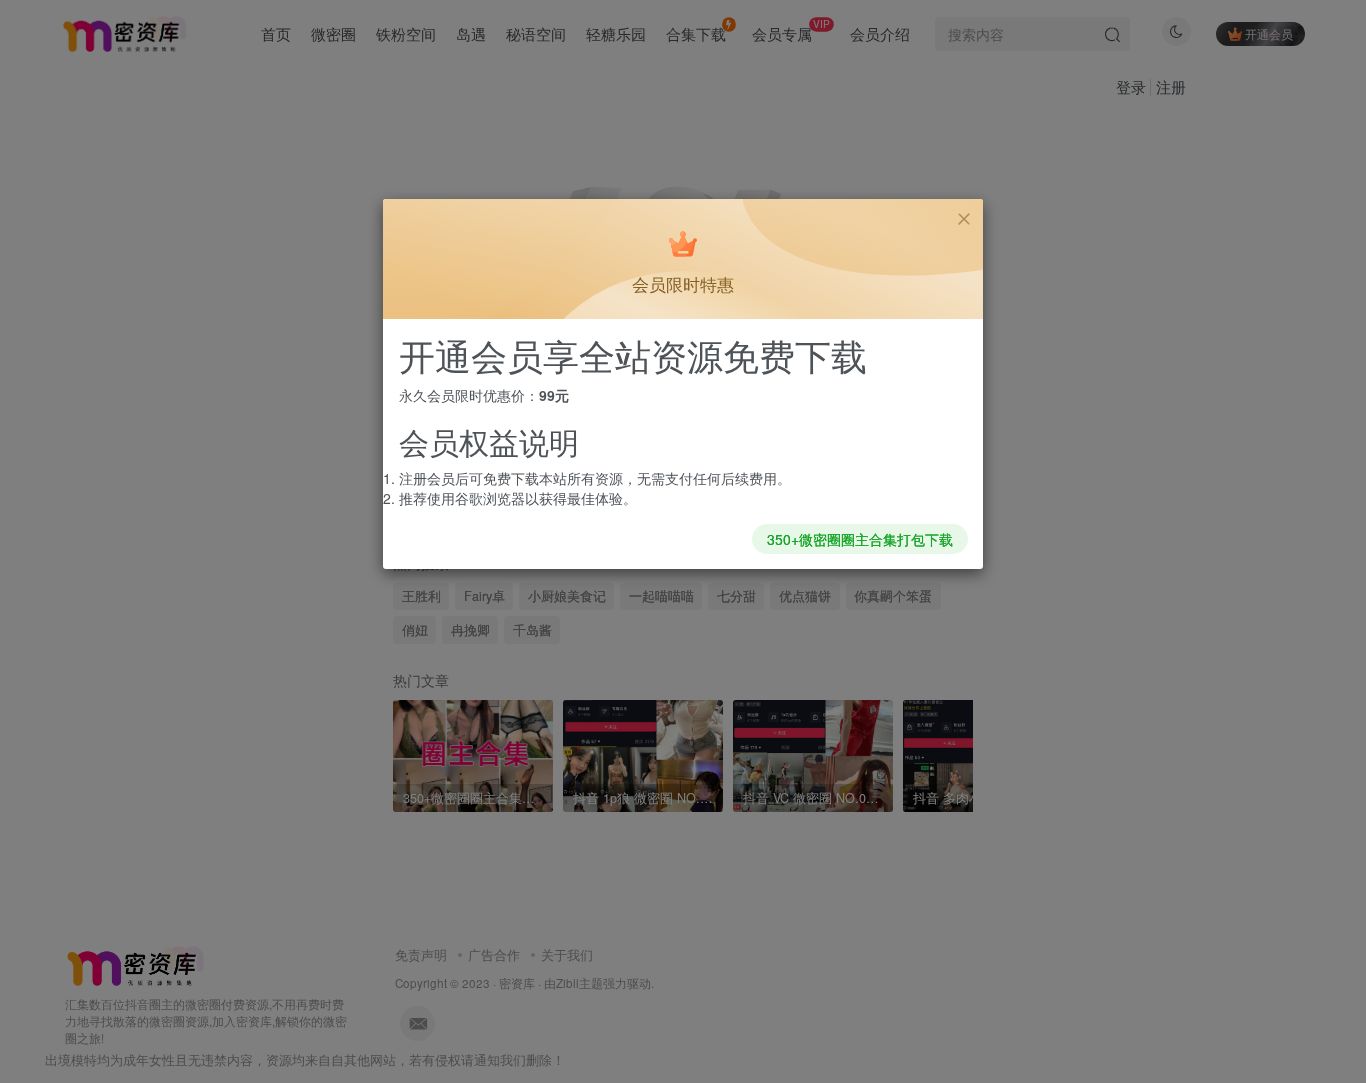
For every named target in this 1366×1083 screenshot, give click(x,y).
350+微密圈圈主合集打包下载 (860, 539)
